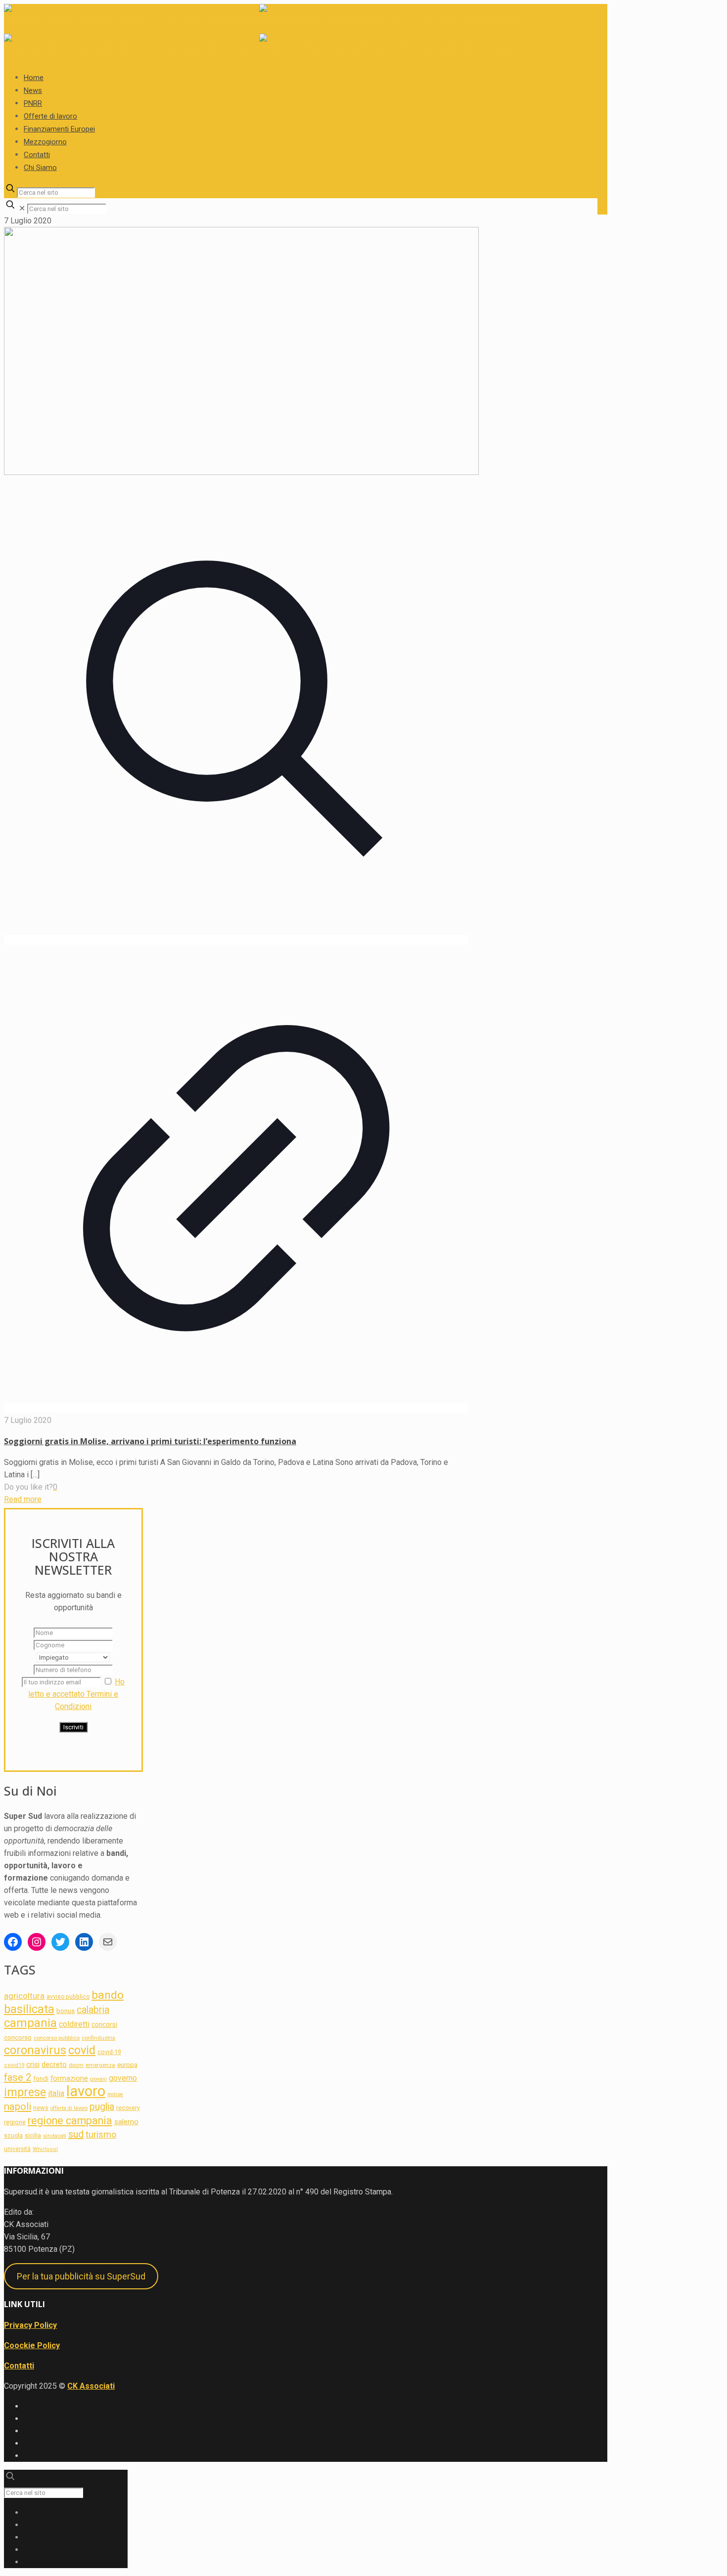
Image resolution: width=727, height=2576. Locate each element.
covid (82, 2050)
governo (123, 2078)
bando (108, 1995)
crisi (33, 2064)
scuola (13, 2136)
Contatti (19, 2366)
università (17, 2149)
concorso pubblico (57, 2038)
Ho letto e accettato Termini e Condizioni (76, 1694)
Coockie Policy (32, 2345)
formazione (69, 2078)
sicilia (33, 2135)
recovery (128, 2108)
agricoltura (24, 1996)
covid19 (14, 2065)
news (41, 2108)
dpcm (76, 2065)
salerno (126, 2122)
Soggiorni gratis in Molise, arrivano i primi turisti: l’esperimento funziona (150, 1441)
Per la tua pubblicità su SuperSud (81, 2276)
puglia (102, 2107)
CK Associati (91, 2386)
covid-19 (109, 2052)
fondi (41, 2079)
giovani (98, 2079)
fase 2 (18, 2077)
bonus (66, 2011)
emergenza (100, 2065)
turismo (101, 2134)
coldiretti (74, 2024)
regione (15, 2122)
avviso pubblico (68, 1997)
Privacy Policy (30, 2325)
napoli (18, 2106)
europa (127, 2065)
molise (115, 2094)
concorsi (104, 2024)
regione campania (70, 2121)
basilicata (29, 2009)
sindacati (55, 2136)
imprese (25, 2092)
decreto (54, 2064)
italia (56, 2093)
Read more (23, 1499)
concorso (18, 2038)
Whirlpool (45, 2149)
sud (76, 2134)
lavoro (86, 2091)
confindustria (98, 2038)
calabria (93, 2010)
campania (30, 2023)
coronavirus (35, 2050)
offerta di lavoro (69, 2108)
